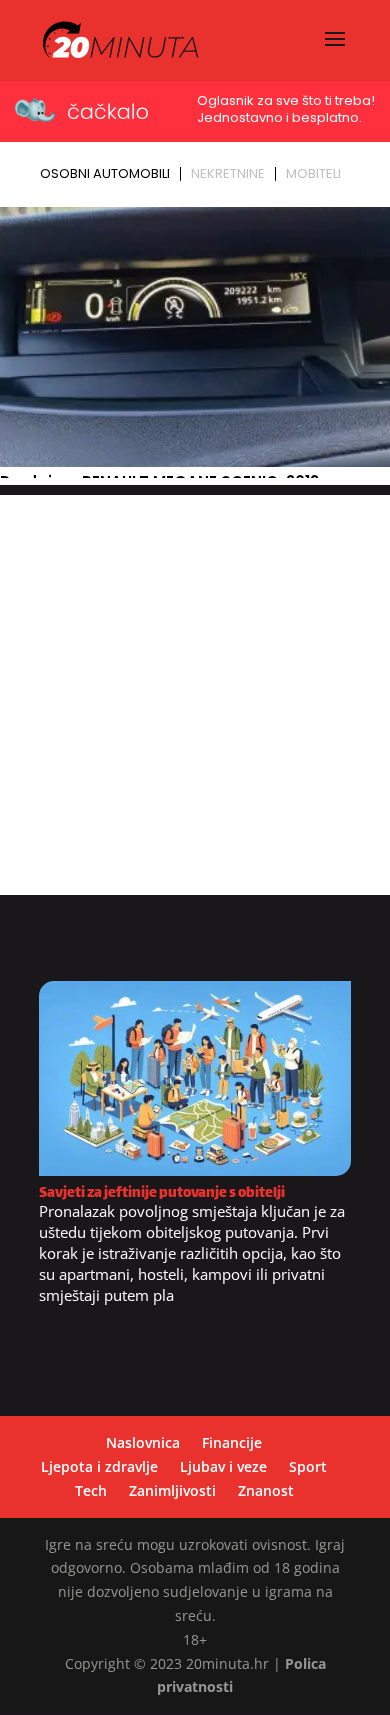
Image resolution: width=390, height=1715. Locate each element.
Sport (308, 1466)
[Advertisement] (195, 690)
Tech (91, 1490)
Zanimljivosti (172, 1490)
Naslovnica (143, 1442)
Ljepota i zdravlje (99, 1466)
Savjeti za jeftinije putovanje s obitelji (162, 1193)
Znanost (266, 1490)
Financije (232, 1442)
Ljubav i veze (223, 1466)
